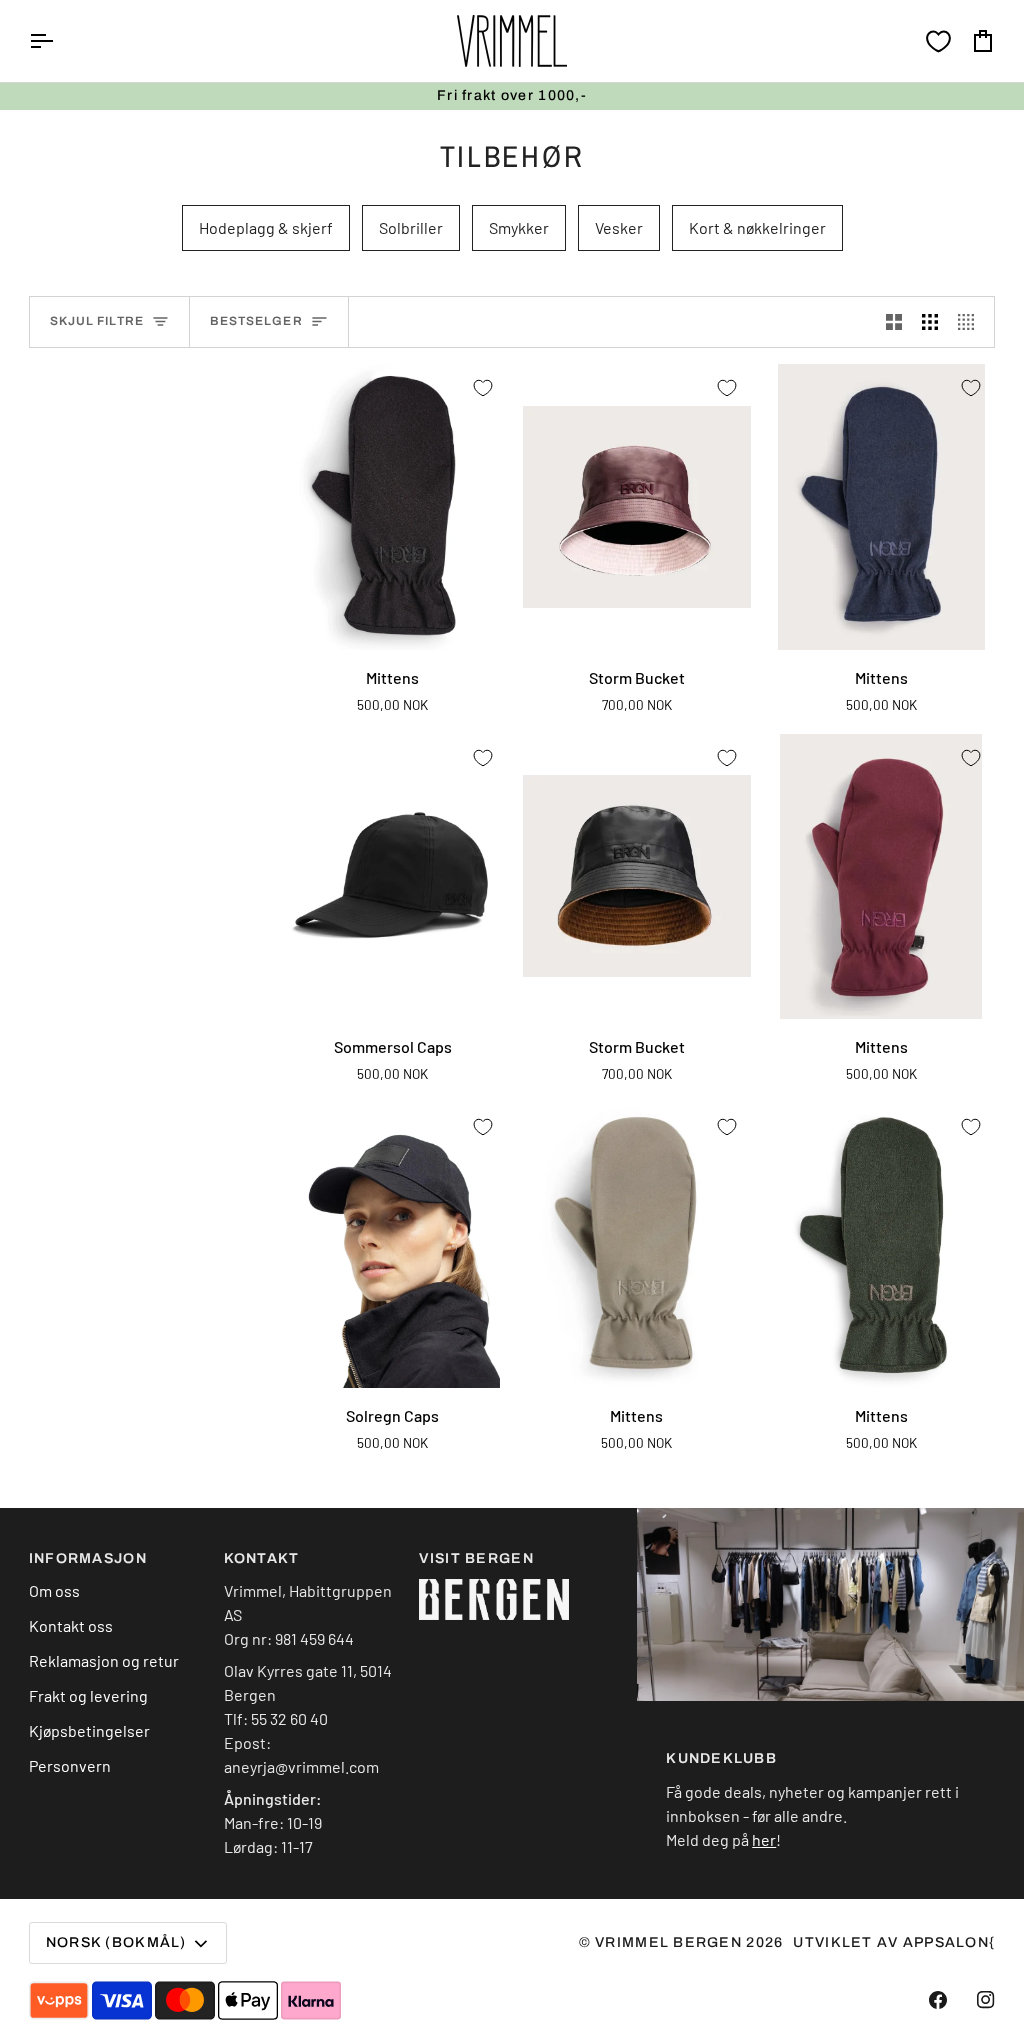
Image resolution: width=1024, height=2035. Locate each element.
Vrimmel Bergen (668, 1942)
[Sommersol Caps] (393, 876)
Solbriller (411, 227)
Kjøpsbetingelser (89, 1730)
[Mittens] (393, 506)
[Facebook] (938, 2000)
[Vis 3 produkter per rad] (930, 322)
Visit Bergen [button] (476, 1558)
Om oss (54, 1590)
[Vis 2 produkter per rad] (894, 322)
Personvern (70, 1765)
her (764, 1839)
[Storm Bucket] (637, 506)
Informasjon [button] (88, 1558)
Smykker (519, 227)
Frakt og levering (88, 1695)
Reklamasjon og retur (104, 1660)
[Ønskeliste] (938, 41)
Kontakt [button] (262, 1558)
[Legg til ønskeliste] (483, 388)
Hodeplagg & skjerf (266, 227)
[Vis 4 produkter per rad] (971, 322)
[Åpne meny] (59, 41)
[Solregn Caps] (393, 1245)
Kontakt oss (71, 1625)
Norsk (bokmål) (116, 1942)
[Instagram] (986, 2000)
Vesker (619, 227)
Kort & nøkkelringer (757, 227)
